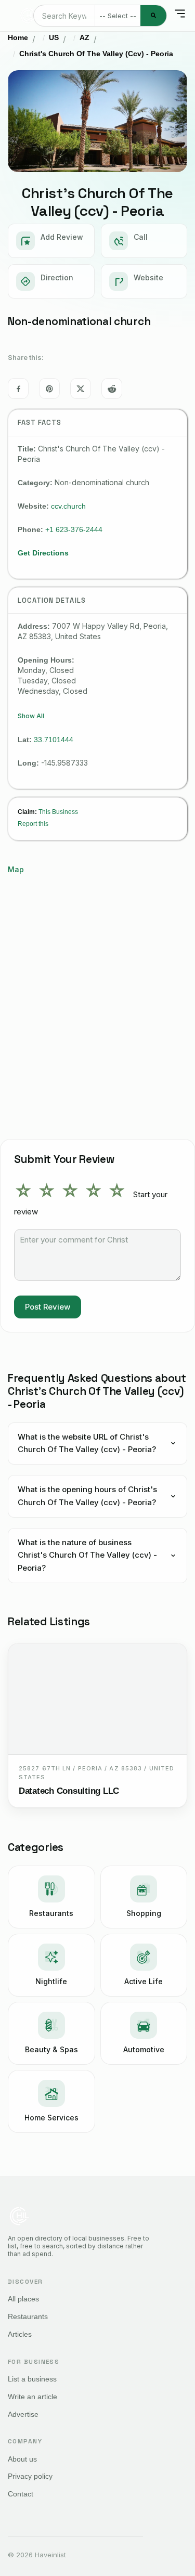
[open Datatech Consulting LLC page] (97, 1699)
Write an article (32, 2397)
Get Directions (43, 553)
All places (23, 2299)
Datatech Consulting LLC (69, 1791)
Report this (33, 824)
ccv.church (68, 506)
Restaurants (28, 2316)
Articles (20, 2334)
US (54, 37)
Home (18, 37)
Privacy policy (30, 2476)
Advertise (23, 2414)
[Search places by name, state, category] (153, 16)
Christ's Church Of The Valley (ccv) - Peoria (96, 54)
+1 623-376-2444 (74, 529)
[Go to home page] (28, 16)
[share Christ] (18, 389)
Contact (21, 2494)
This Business (58, 812)
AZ (84, 37)
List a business (32, 2379)
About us (22, 2459)
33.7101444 (54, 740)
